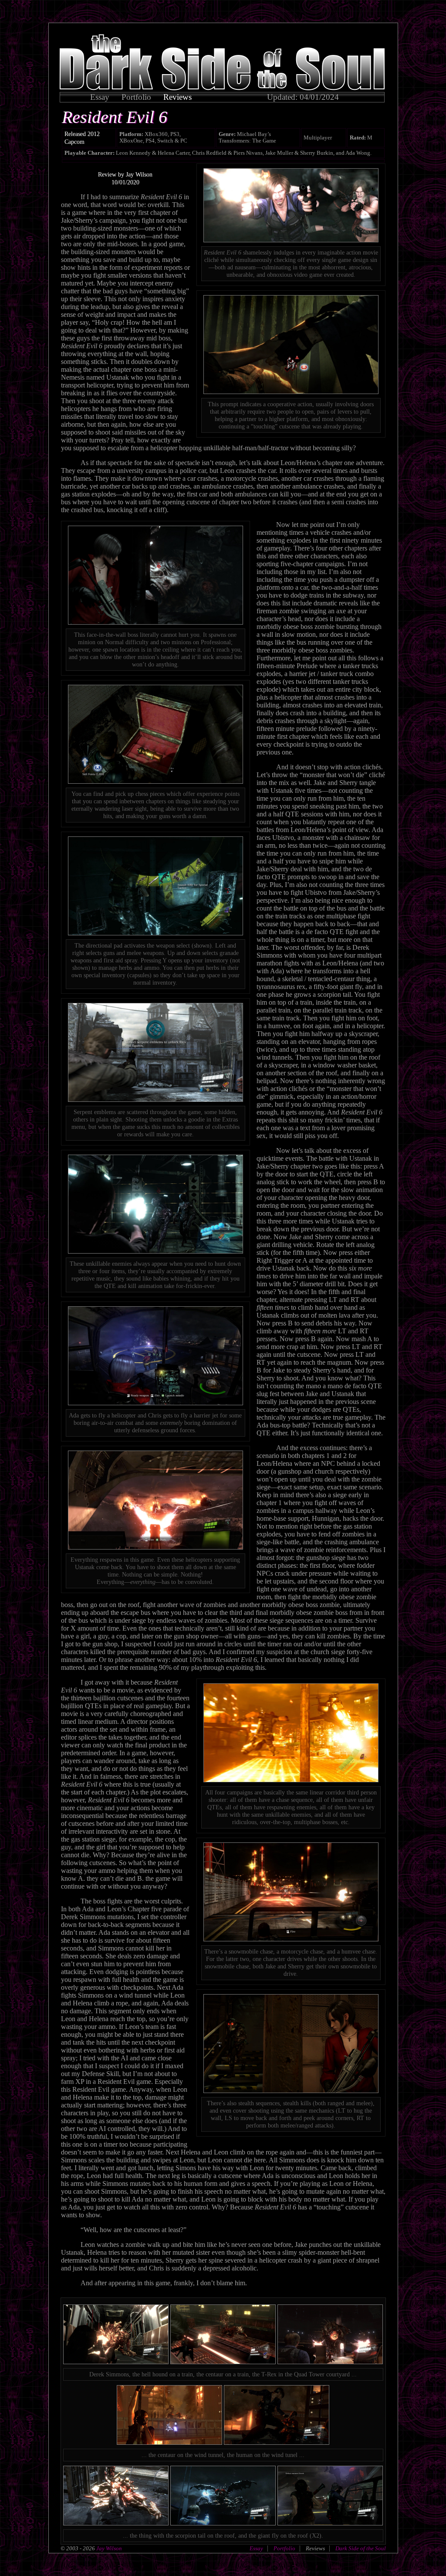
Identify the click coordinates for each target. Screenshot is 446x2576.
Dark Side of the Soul (361, 2549)
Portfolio (136, 97)
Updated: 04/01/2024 (303, 97)
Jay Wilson (108, 2549)
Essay (100, 97)
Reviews (177, 97)
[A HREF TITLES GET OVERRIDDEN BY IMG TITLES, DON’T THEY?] (222, 88)
